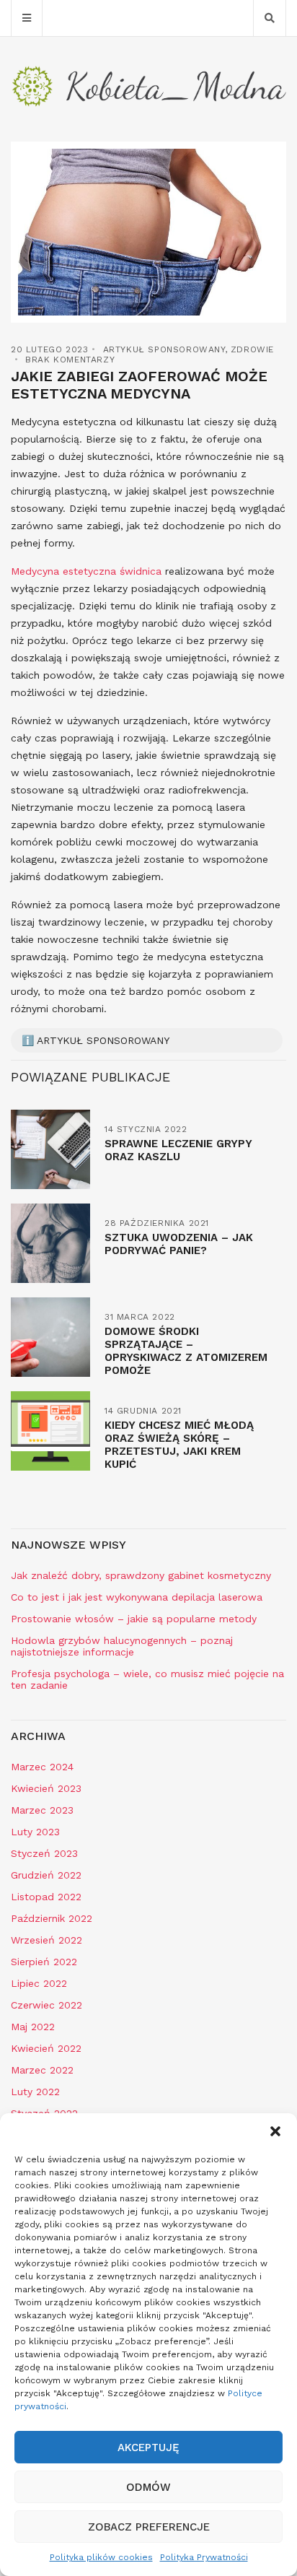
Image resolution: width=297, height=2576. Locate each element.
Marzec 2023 (42, 1810)
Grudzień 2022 (46, 1875)
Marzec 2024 (42, 1767)
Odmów (148, 2487)
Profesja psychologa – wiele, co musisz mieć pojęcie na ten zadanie (147, 1679)
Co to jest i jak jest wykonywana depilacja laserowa (137, 1597)
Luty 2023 (35, 1832)
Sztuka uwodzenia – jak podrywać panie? (179, 1244)
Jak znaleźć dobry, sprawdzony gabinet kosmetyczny (141, 1575)
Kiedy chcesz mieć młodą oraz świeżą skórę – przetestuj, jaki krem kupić (179, 1445)
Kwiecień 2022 (46, 2048)
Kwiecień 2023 (46, 1788)
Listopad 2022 (46, 1897)
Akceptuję (148, 2447)
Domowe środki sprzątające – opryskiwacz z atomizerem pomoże (186, 1351)
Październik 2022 (52, 1918)
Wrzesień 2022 (46, 1940)
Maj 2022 (33, 2027)
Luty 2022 (35, 2092)
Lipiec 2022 (39, 1983)
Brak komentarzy (70, 360)
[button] (275, 2131)
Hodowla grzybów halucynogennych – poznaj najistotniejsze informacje (122, 1646)
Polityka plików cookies (101, 2557)
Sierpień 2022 (44, 1962)
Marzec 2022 (42, 2070)
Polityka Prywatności (204, 2557)
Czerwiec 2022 (46, 2005)
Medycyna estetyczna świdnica (86, 571)
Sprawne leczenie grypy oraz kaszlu (178, 1150)
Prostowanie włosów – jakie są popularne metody (134, 1619)
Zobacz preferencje (149, 2527)
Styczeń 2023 (44, 1853)
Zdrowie (252, 349)
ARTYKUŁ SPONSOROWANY (164, 349)
